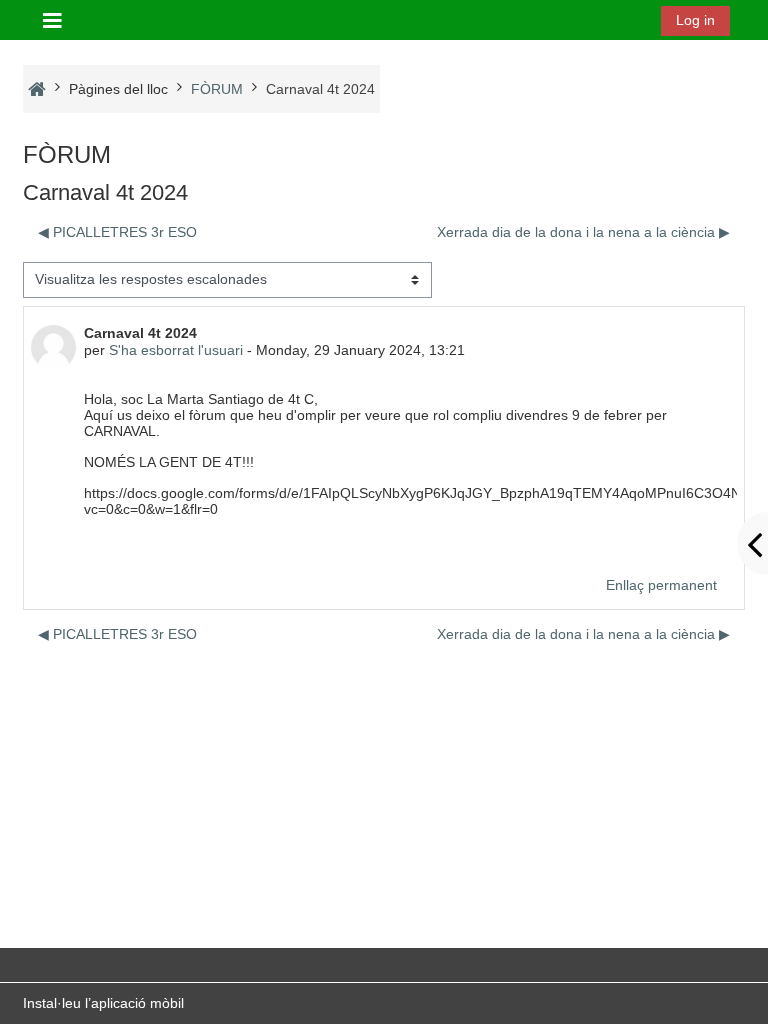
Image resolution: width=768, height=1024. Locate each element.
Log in (695, 20)
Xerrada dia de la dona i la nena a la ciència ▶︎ (583, 232)
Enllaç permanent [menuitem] (661, 585)
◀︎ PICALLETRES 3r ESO (117, 232)
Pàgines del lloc (118, 89)
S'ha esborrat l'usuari (176, 350)
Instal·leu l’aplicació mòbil (103, 1003)
